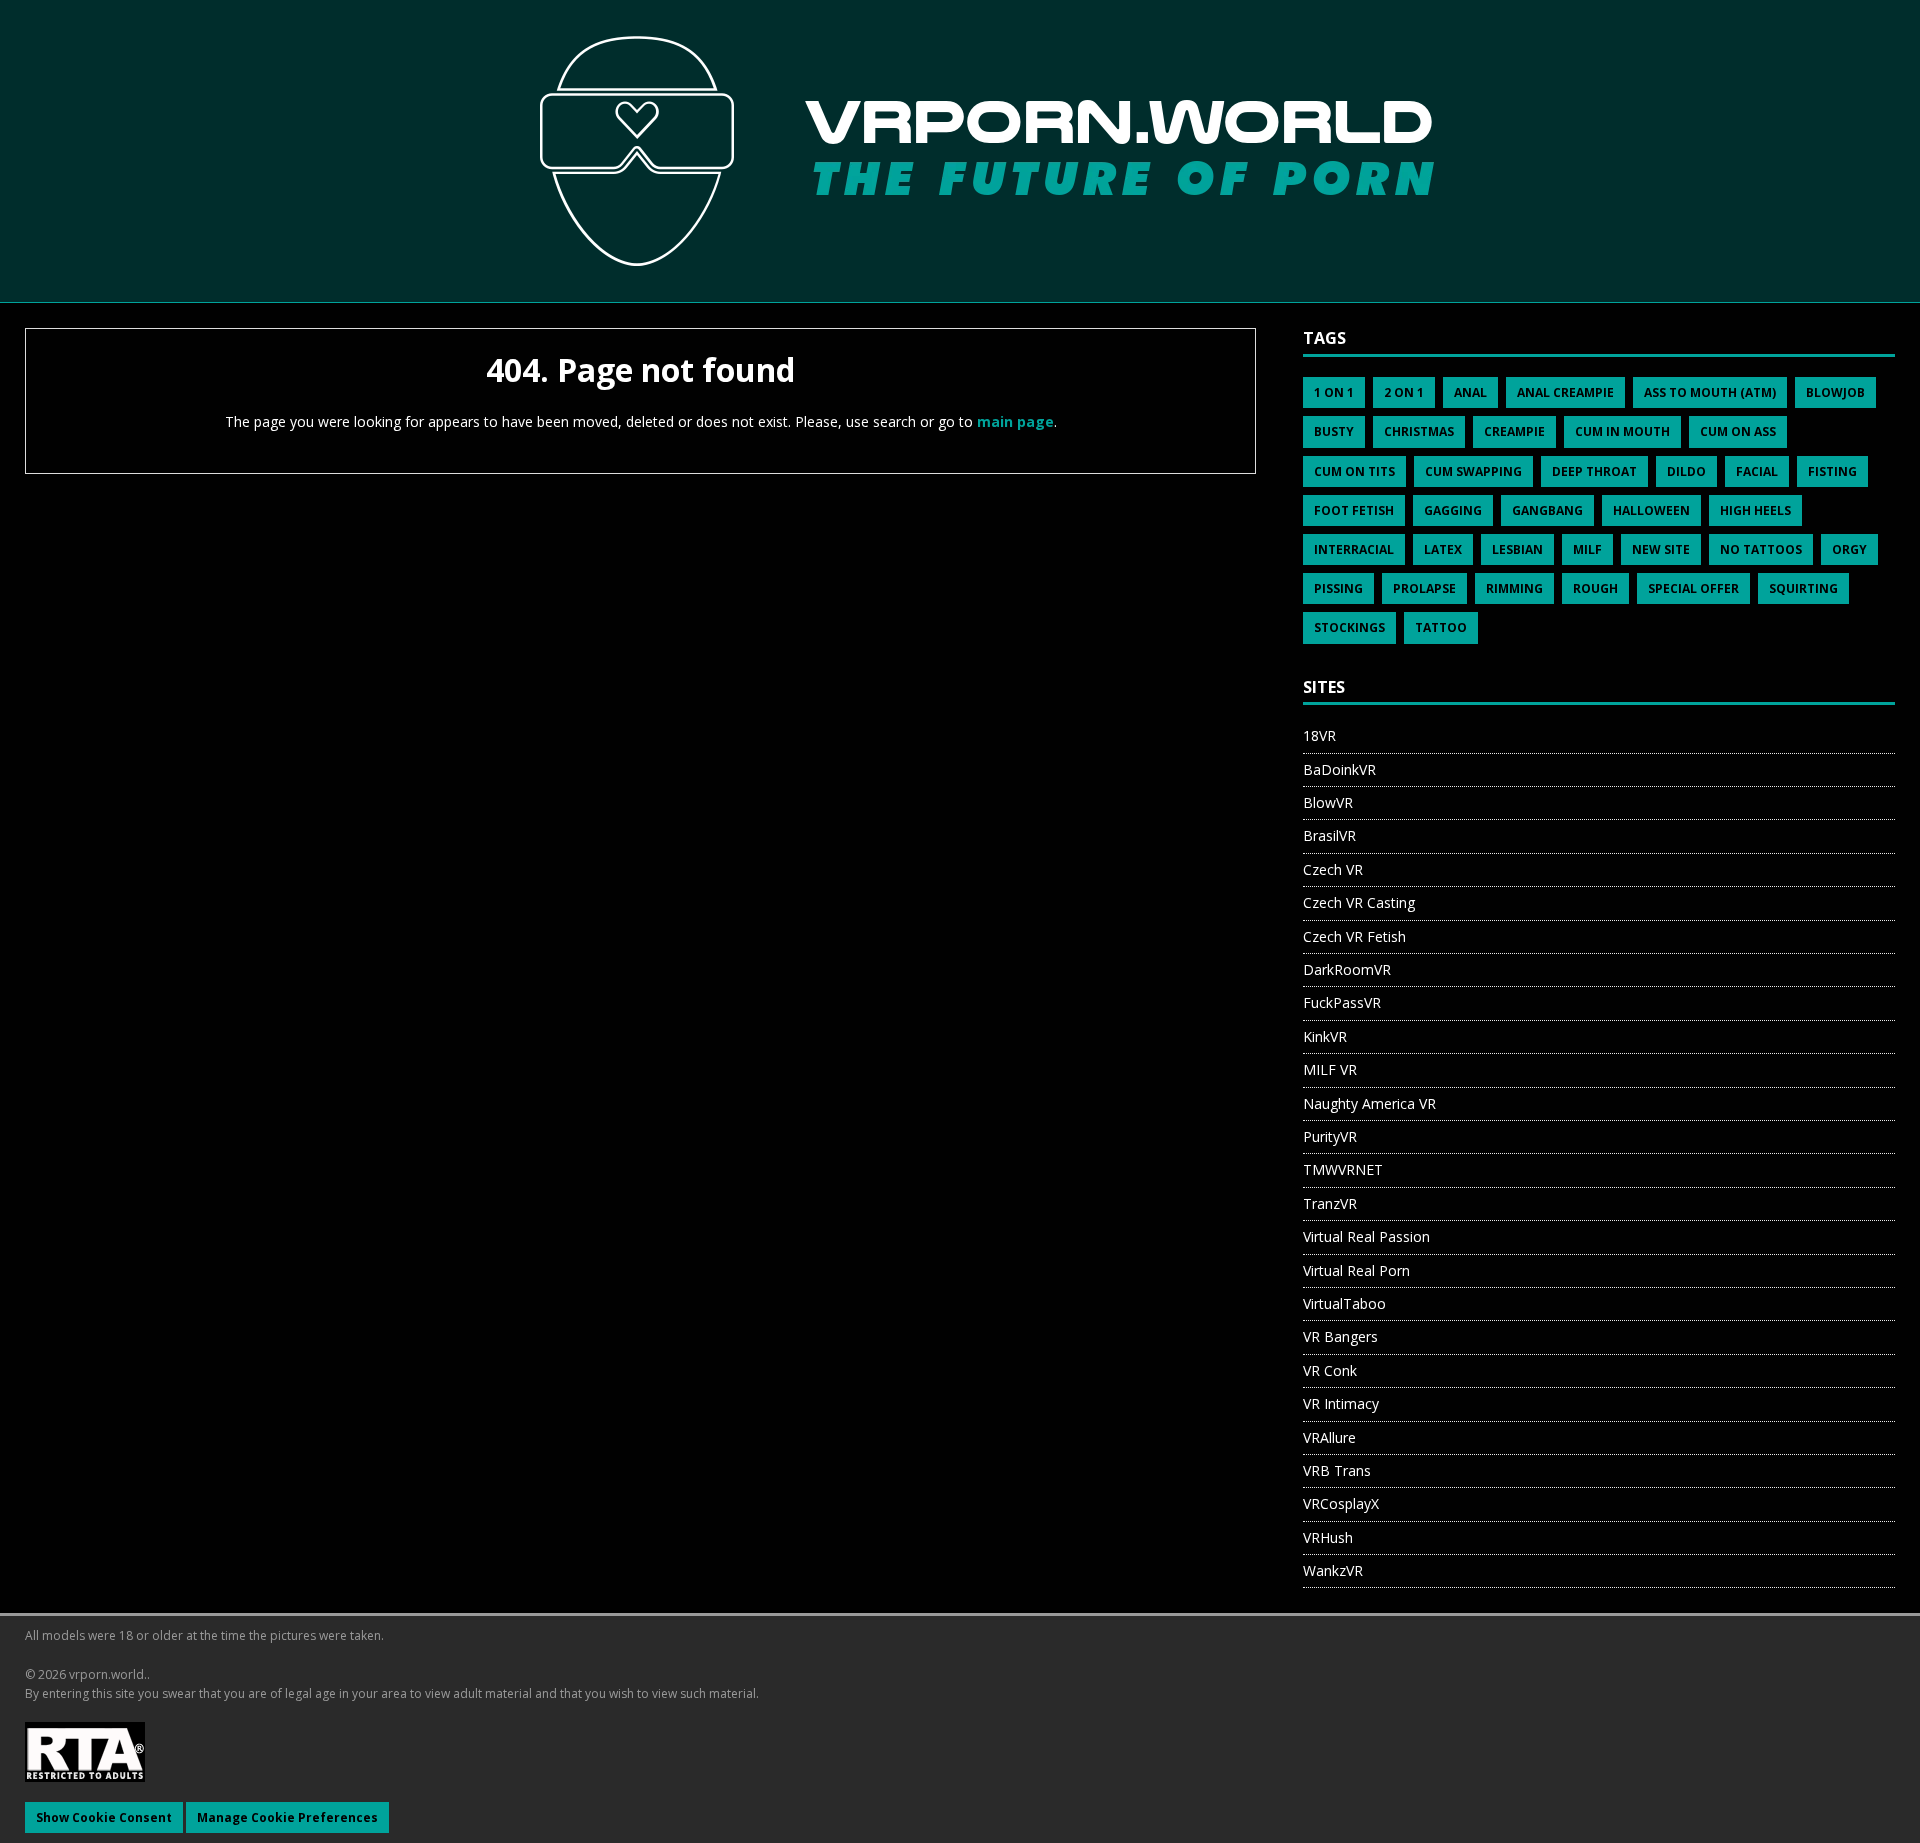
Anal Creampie (1565, 392)
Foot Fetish (1354, 510)
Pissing (1338, 588)
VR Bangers (1340, 1336)
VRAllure (1329, 1437)
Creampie (1514, 431)
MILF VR (1330, 1069)
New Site (1661, 549)
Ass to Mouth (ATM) (1710, 392)
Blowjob (1835, 392)
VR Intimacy (1341, 1403)
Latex (1443, 549)
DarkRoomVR (1347, 969)
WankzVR (1333, 1570)
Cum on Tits (1354, 471)
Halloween (1651, 510)
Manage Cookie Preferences (287, 1817)
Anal (1470, 392)
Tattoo (1441, 627)
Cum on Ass (1738, 431)
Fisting (1832, 471)
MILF (1587, 549)
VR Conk (1330, 1370)
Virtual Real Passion (1366, 1236)
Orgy (1849, 549)
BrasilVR (1329, 835)
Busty (1334, 431)
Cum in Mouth (1622, 431)
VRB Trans (1337, 1470)
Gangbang (1547, 510)
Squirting (1803, 588)
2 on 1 (1404, 392)
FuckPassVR (1342, 1002)
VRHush (1328, 1537)
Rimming (1514, 588)
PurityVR (1330, 1136)
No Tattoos (1761, 549)
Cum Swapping (1473, 471)
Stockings (1349, 627)
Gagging (1453, 510)
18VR (1319, 735)
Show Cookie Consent (104, 1817)
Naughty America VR (1369, 1103)
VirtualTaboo (1344, 1303)
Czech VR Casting (1359, 902)
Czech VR (1333, 869)
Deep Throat (1594, 471)
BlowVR (1328, 802)
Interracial (1354, 549)
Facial (1757, 471)
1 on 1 (1334, 392)
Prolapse (1424, 588)
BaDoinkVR (1339, 769)
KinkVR (1325, 1036)
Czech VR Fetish (1354, 936)
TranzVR (1330, 1203)
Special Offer (1693, 588)
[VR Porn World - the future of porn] (960, 150)
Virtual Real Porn (1356, 1270)
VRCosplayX (1341, 1503)
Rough (1595, 588)
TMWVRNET (1343, 1169)
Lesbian (1517, 549)
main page (1015, 421)
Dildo (1686, 471)
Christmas (1419, 431)
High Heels (1755, 510)
